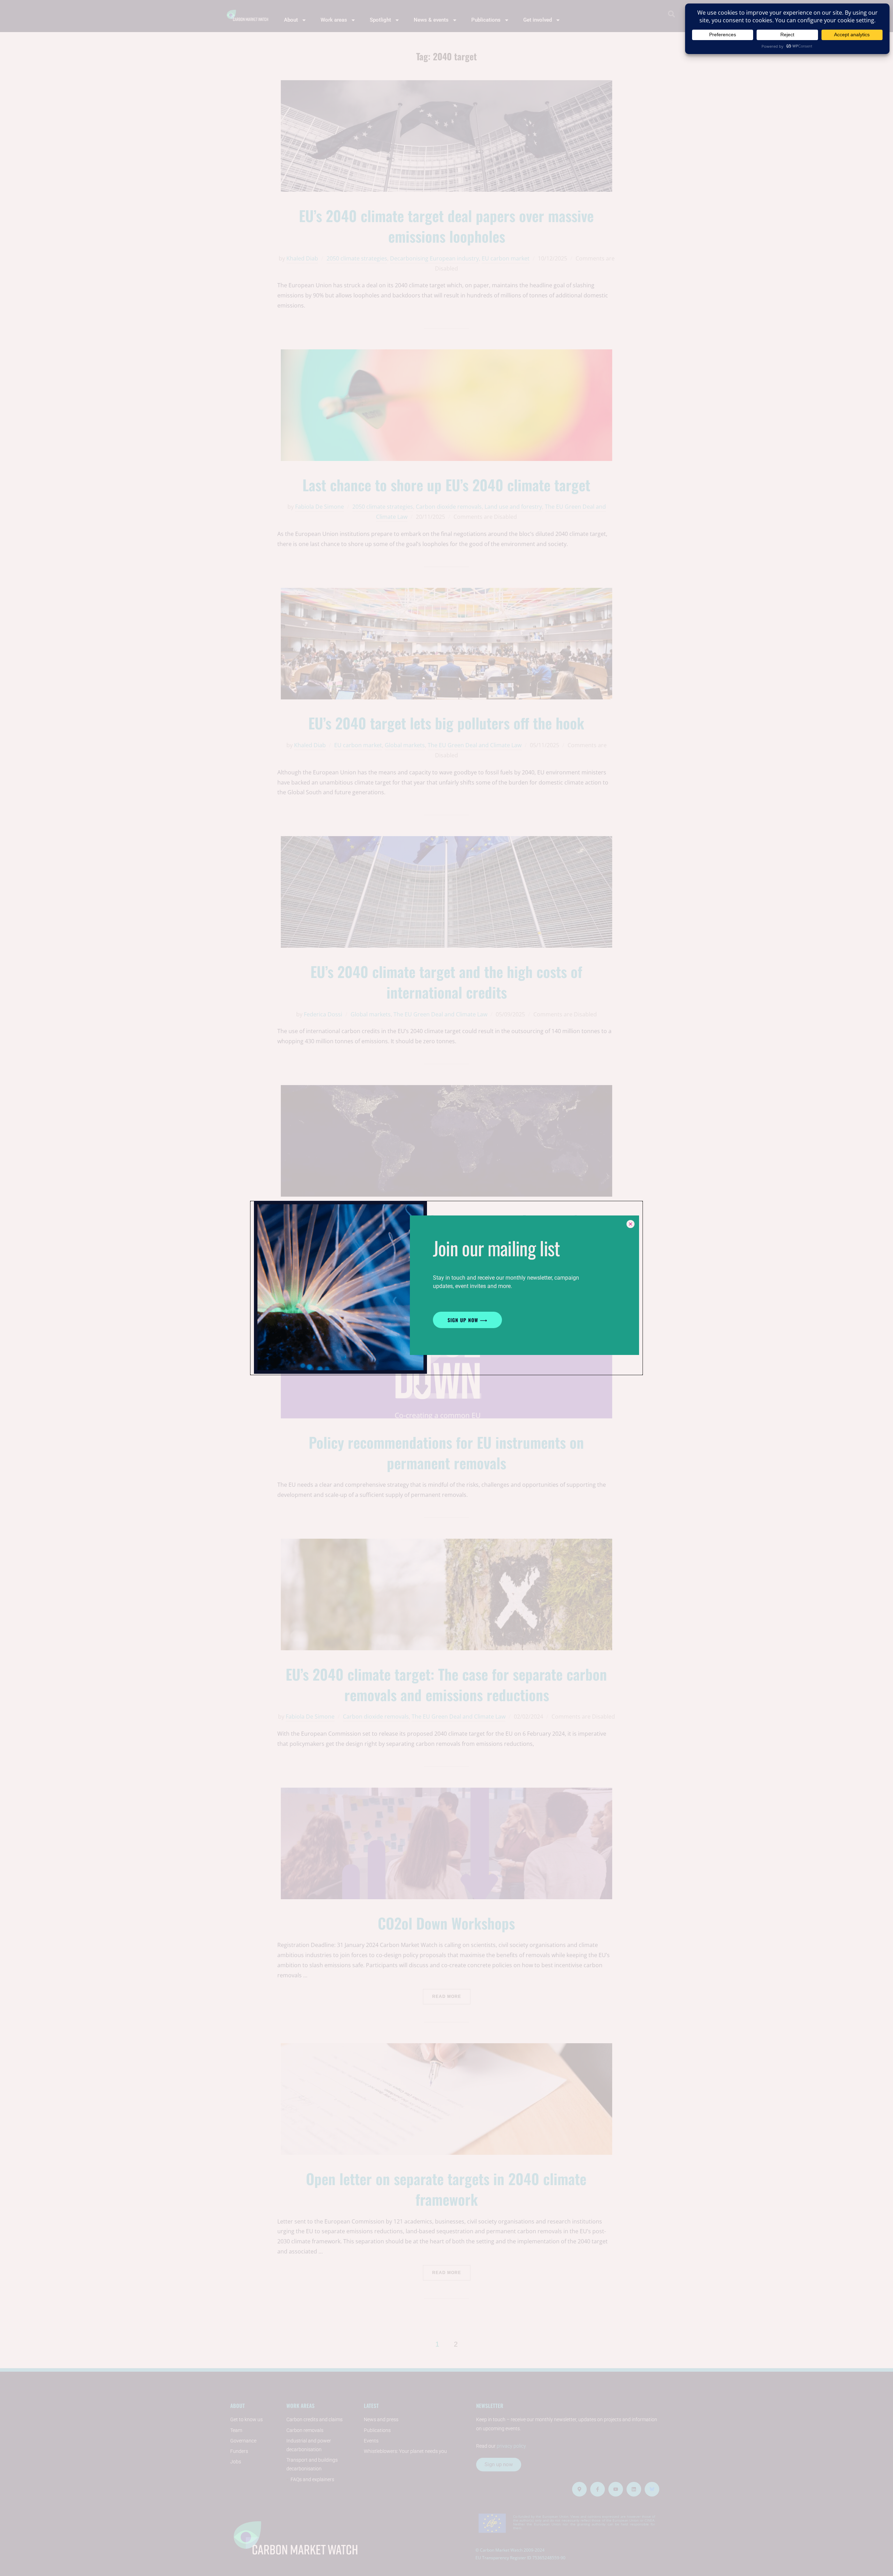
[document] (446, 1288)
